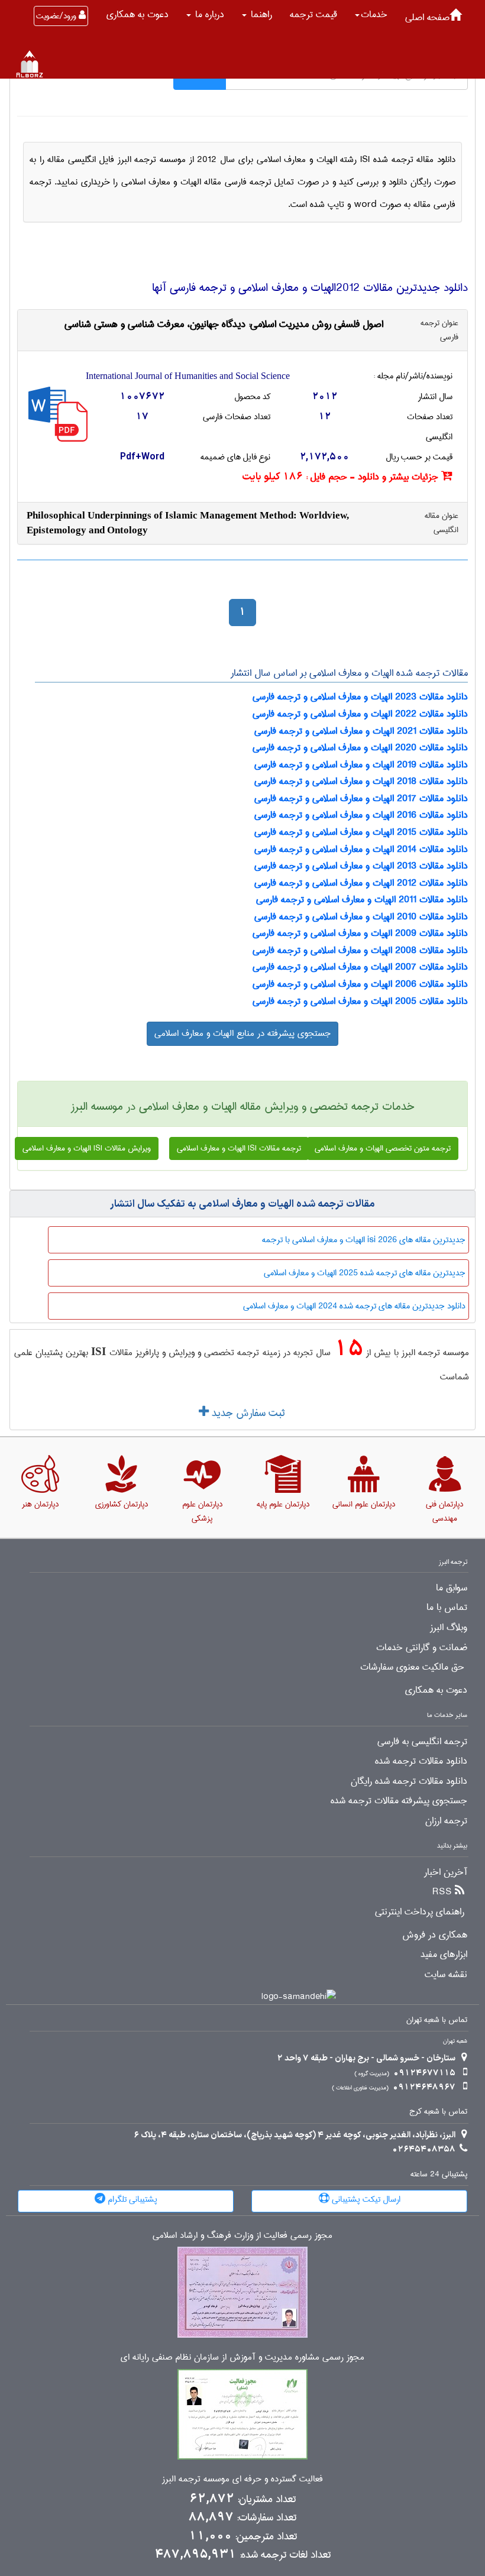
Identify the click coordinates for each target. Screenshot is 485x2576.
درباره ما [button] (208, 14)
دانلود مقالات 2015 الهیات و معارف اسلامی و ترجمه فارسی (361, 832)
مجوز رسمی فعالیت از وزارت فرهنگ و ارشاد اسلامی (242, 2236)
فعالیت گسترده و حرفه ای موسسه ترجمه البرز (242, 2479)
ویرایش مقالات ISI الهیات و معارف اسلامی (87, 1148)
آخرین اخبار (446, 1872)
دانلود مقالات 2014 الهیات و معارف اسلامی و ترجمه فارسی (361, 849)
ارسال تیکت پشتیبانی (365, 2199)
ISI (98, 1351)
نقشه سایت (446, 1975)
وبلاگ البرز (449, 1628)
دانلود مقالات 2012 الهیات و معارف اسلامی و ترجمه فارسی (361, 883)
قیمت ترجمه (313, 14)
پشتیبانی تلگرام (131, 2199)
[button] (371, 15)
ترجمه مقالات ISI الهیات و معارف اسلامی (239, 1148)
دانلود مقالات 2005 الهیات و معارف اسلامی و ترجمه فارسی (360, 1001)
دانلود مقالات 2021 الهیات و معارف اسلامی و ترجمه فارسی (361, 731)
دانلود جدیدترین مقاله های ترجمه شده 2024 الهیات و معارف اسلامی (354, 1306)
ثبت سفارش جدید (247, 1413)
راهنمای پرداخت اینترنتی (420, 1912)
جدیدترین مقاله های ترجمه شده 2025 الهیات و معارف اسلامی (365, 1273)
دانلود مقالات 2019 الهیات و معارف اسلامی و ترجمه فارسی (361, 765)
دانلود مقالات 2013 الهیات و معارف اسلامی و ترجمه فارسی (361, 866)
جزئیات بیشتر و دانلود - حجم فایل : (342, 477)
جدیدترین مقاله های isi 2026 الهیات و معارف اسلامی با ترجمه (364, 1240)
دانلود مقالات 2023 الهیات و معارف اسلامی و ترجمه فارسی (360, 697)
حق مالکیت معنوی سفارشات (412, 1667)
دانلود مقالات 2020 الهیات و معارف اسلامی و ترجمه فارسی (360, 748)
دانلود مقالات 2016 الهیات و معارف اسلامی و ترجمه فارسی (361, 815)
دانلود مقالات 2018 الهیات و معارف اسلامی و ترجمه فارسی (361, 781)
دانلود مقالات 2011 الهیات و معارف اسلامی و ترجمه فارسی (362, 900)
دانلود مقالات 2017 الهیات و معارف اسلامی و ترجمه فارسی (361, 798)
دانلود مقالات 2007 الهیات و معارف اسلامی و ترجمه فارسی (360, 967)
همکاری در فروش (435, 1935)
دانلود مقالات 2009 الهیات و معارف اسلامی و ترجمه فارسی (360, 933)
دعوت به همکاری (138, 14)
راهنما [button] (260, 14)
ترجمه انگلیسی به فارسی (422, 1742)
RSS (442, 1892)
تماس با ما (447, 1608)
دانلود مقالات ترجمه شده (421, 1761)
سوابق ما (452, 1588)
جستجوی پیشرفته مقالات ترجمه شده (399, 1801)
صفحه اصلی (427, 17)
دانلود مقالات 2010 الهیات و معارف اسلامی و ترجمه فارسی (361, 917)
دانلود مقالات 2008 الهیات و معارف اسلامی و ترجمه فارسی (360, 950)
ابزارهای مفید (444, 1955)
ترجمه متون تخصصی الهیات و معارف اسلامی (383, 1148)
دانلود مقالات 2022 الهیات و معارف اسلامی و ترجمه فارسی (360, 714)
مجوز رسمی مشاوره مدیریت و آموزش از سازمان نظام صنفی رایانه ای (242, 2358)
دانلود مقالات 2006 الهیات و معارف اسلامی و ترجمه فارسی (360, 984)
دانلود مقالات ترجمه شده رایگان (409, 1781)
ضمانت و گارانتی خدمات (422, 1648)
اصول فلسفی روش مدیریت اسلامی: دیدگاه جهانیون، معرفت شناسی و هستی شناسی (224, 324)
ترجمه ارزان (446, 1821)
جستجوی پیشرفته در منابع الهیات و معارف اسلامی (242, 1033)
